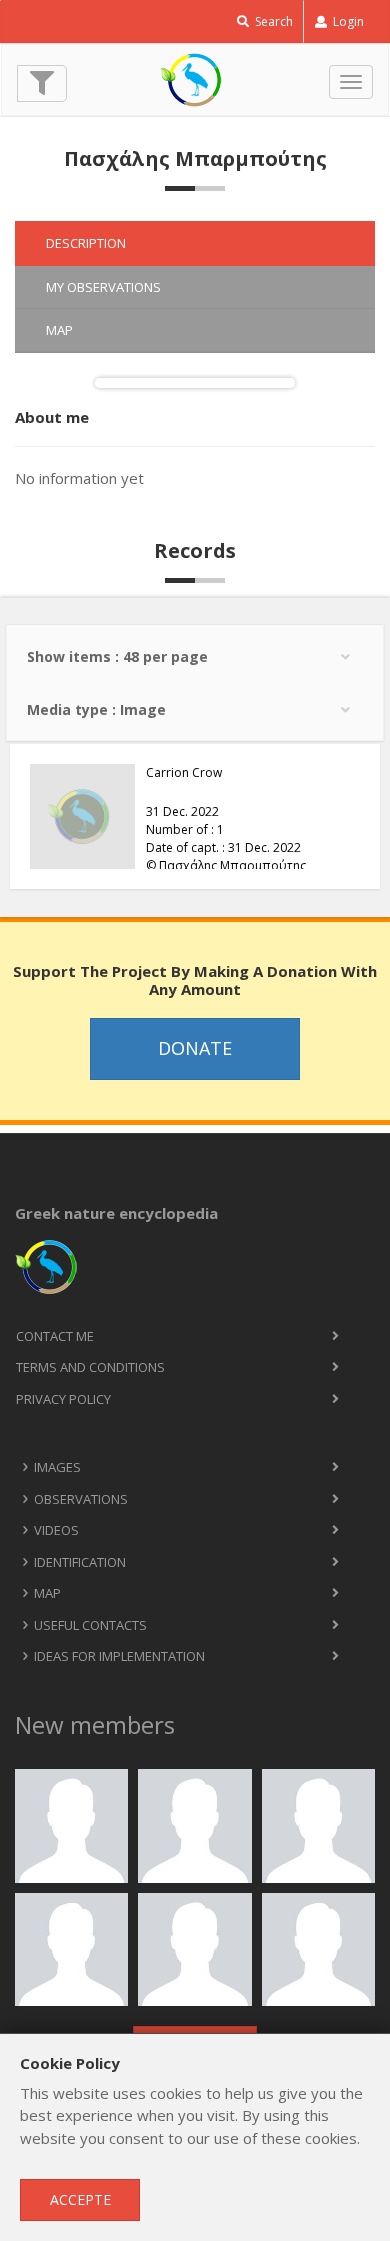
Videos (56, 1530)
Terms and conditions (90, 1367)
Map (47, 1593)
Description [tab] (86, 243)
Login (347, 21)
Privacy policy (63, 1399)
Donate (195, 1048)
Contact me (55, 1336)
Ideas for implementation (119, 1656)
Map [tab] (59, 330)
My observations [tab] (103, 287)
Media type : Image (96, 709)
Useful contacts (90, 1625)
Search (272, 21)
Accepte (80, 2199)
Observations (81, 1499)
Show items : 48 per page (117, 656)
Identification (80, 1562)
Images (57, 1467)
